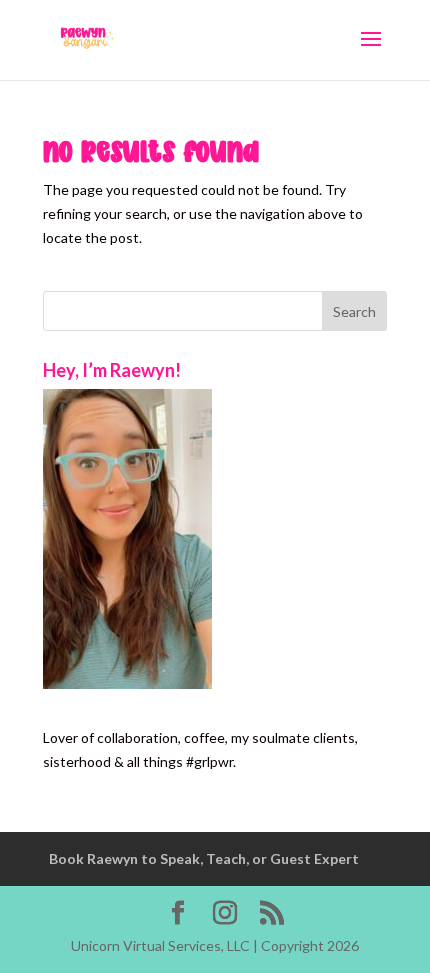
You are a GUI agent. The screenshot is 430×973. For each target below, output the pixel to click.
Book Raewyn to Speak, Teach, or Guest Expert (204, 858)
